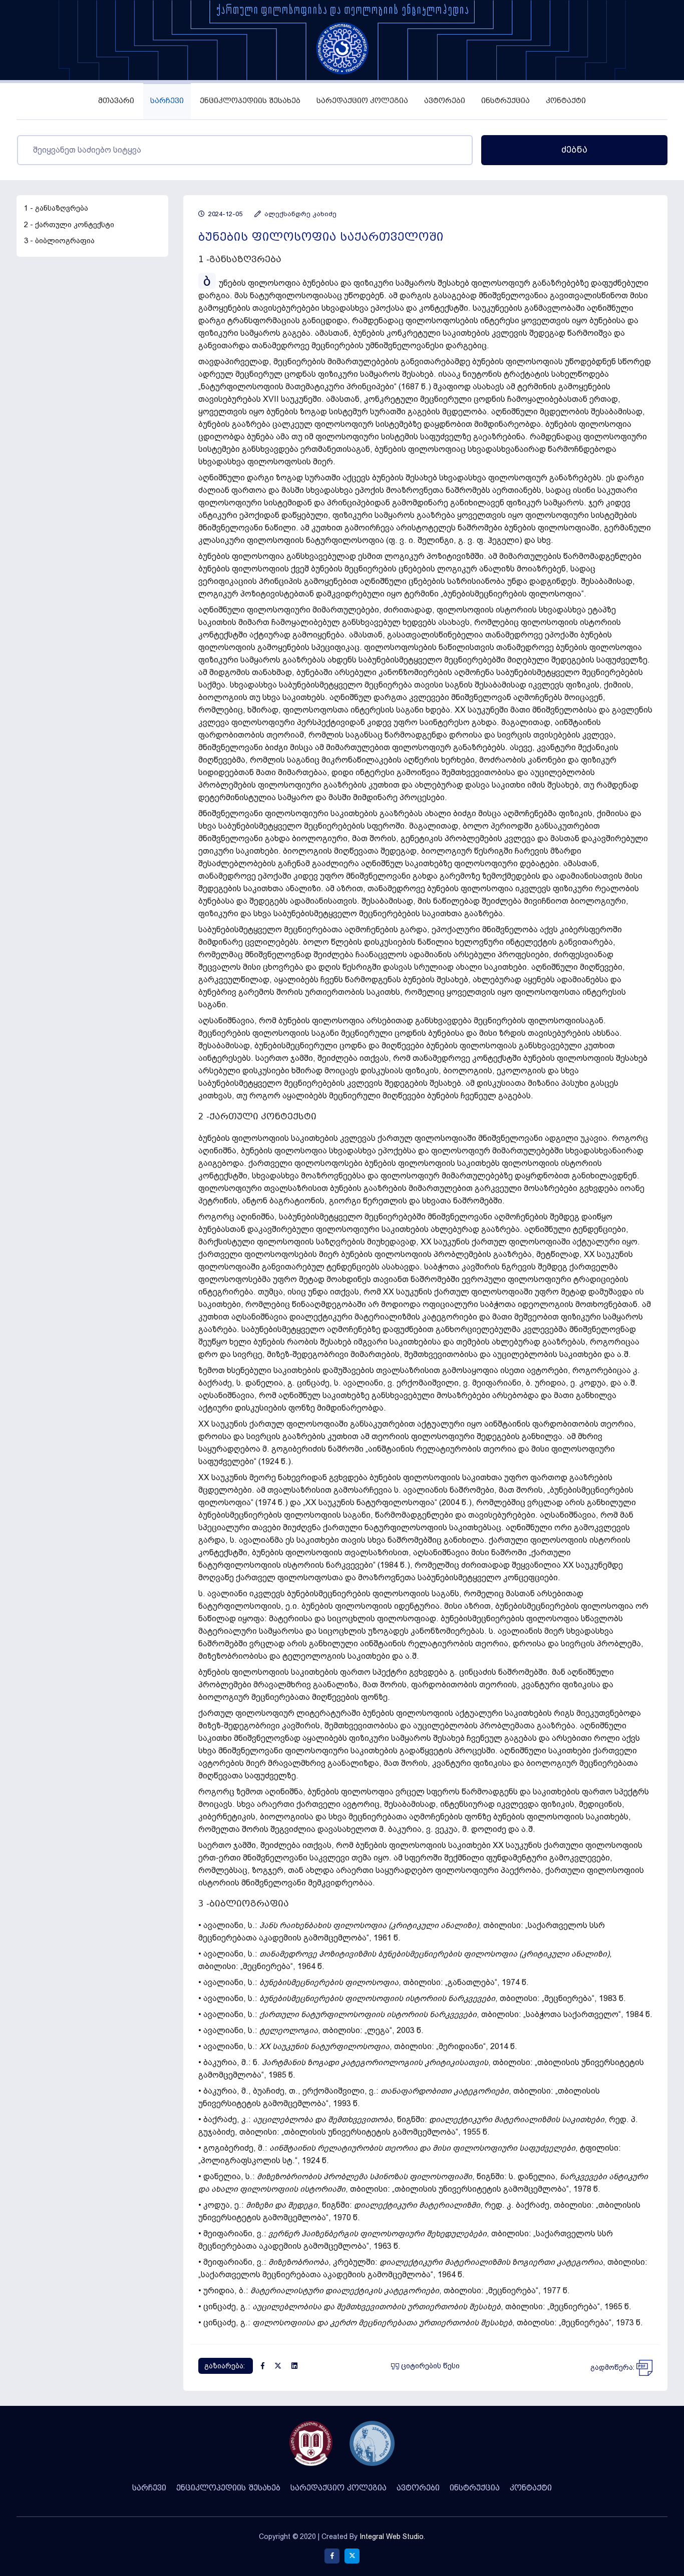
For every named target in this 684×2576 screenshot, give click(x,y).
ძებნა (574, 150)
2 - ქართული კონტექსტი (69, 225)
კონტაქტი (566, 101)
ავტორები (445, 101)
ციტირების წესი (429, 2366)
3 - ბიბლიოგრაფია (59, 241)
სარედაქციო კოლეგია (362, 101)
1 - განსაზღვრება (56, 208)
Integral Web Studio (392, 2536)
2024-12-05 (224, 214)
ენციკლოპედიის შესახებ (250, 101)
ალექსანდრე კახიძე (299, 214)
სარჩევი (167, 101)
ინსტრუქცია (505, 101)
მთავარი (116, 101)
